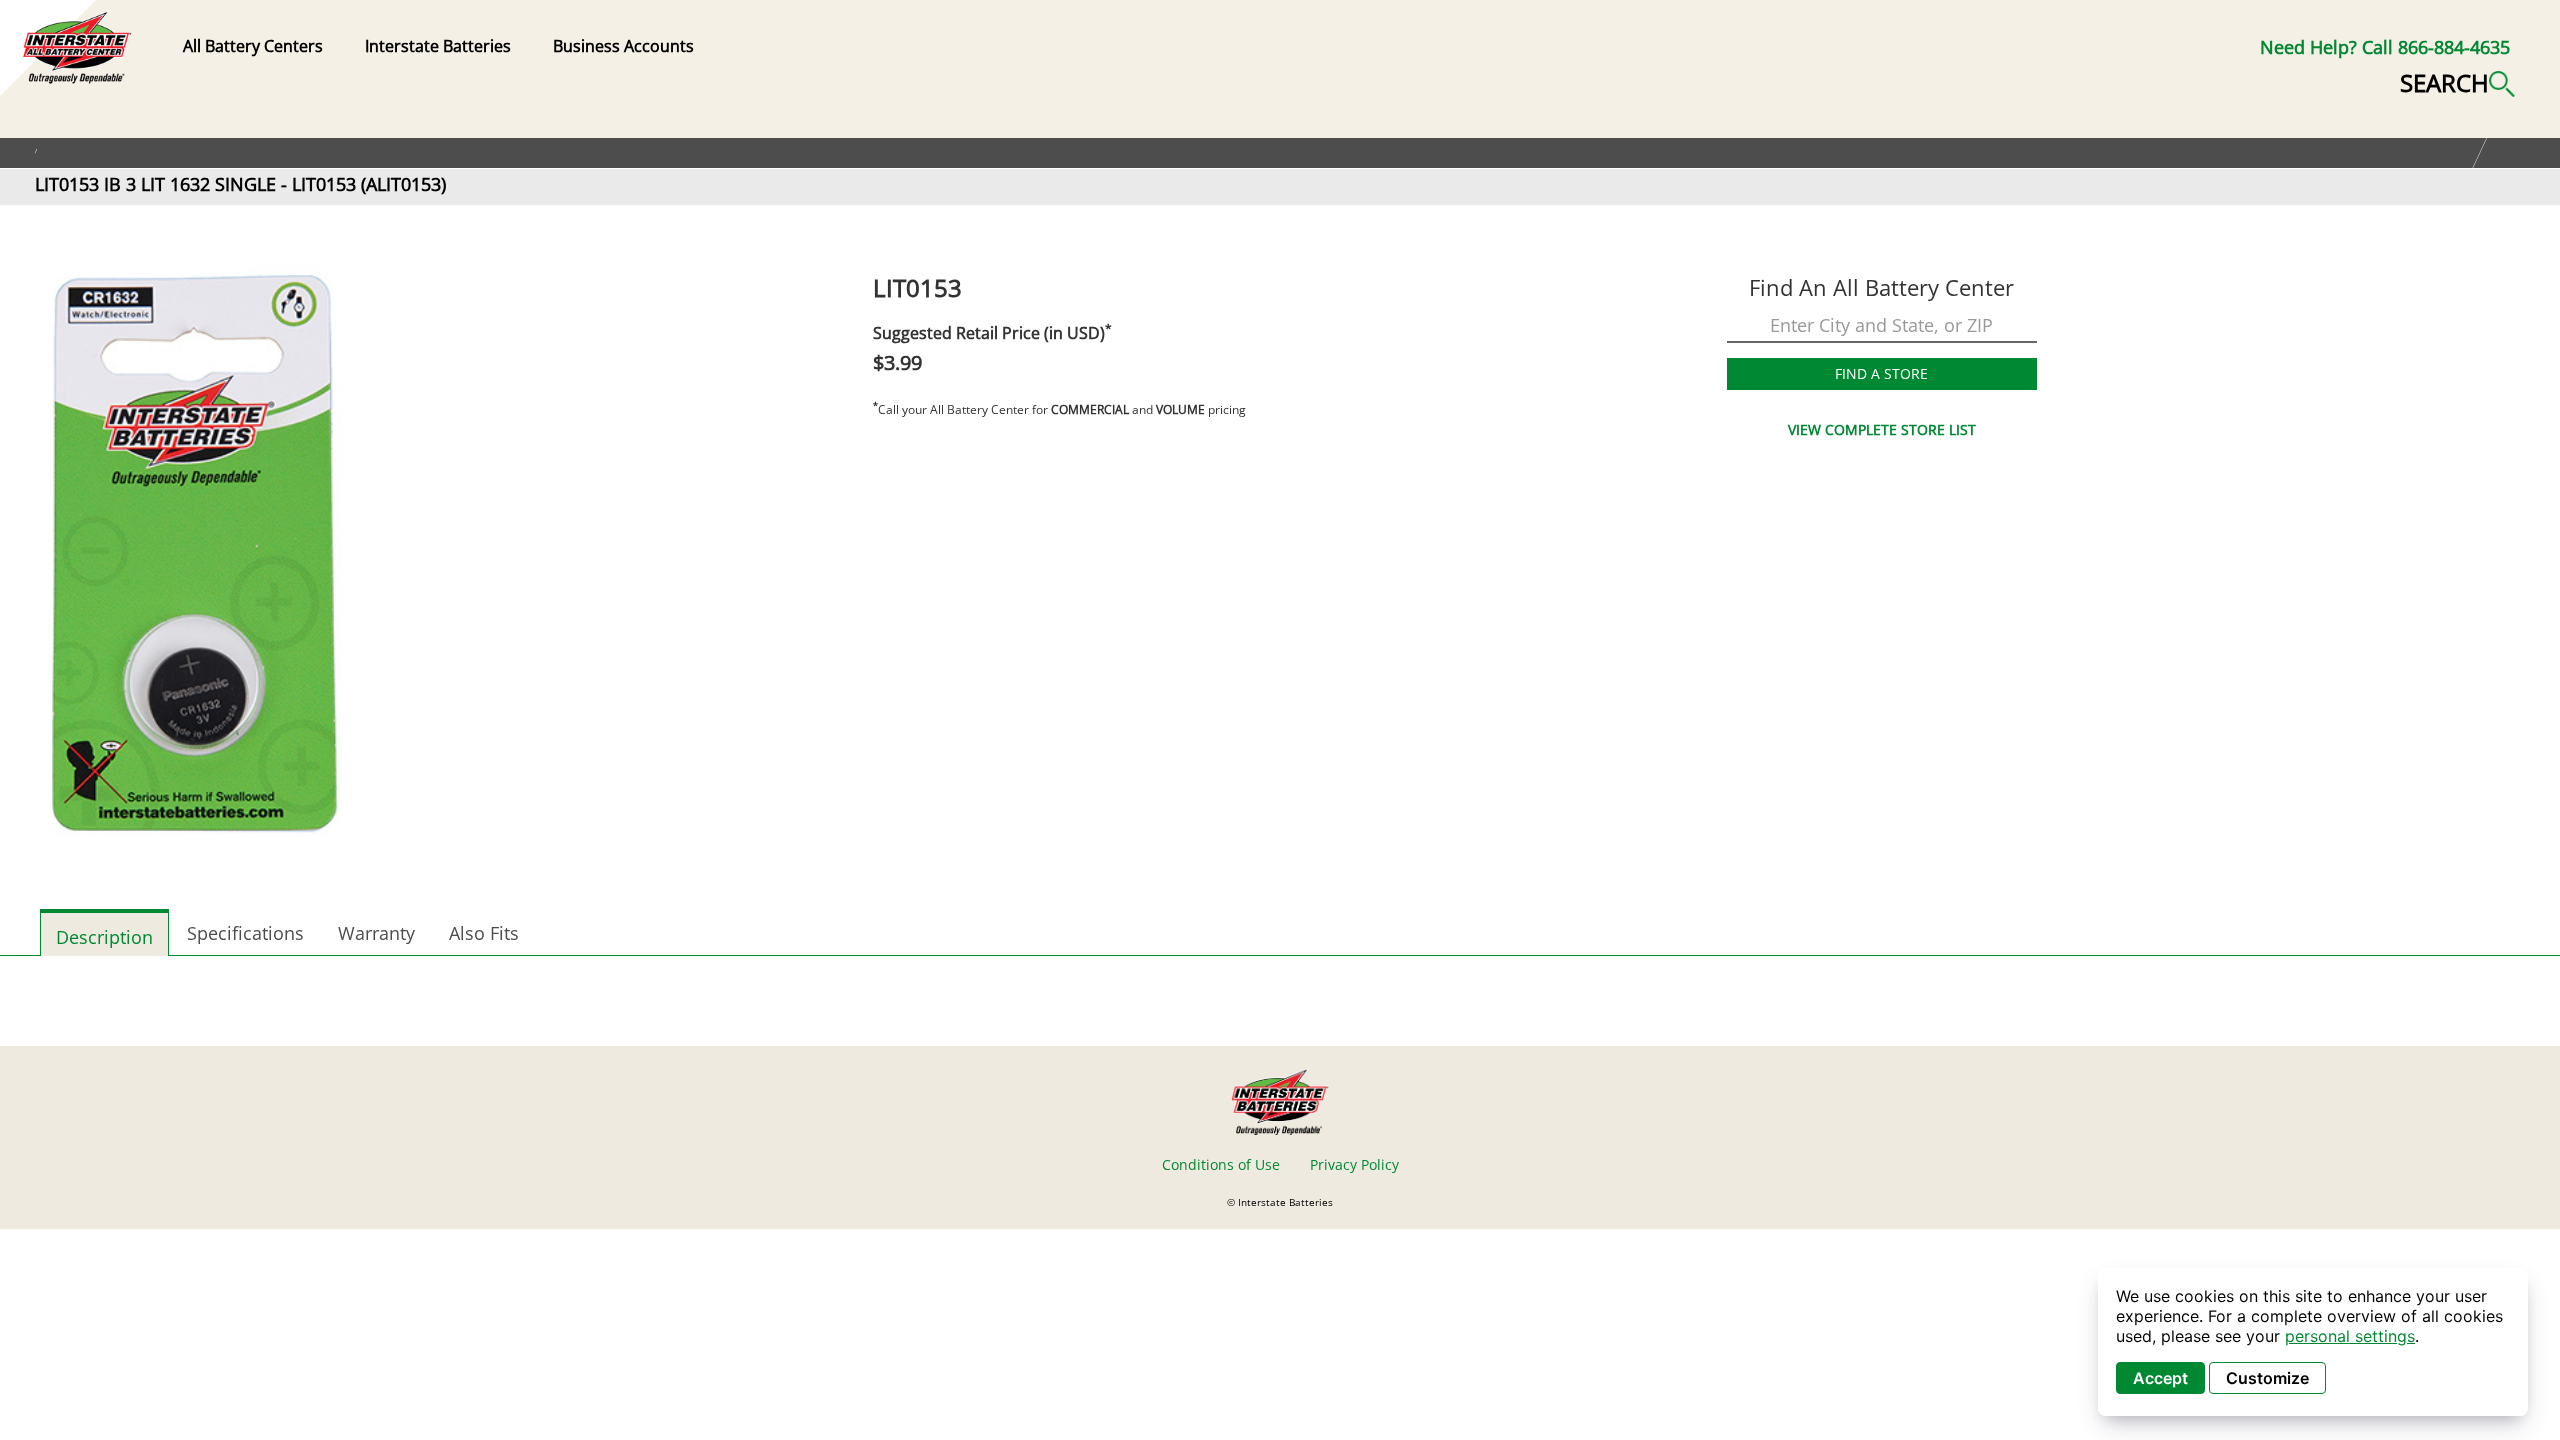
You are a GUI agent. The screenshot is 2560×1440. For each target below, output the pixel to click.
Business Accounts (623, 46)
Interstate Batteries (438, 46)
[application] (2313, 1342)
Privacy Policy (1354, 1164)
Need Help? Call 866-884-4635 (2385, 47)
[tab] (104, 933)
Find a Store (1881, 373)
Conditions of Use (1221, 1164)
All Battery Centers (253, 46)
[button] (2457, 81)
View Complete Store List (1882, 429)
